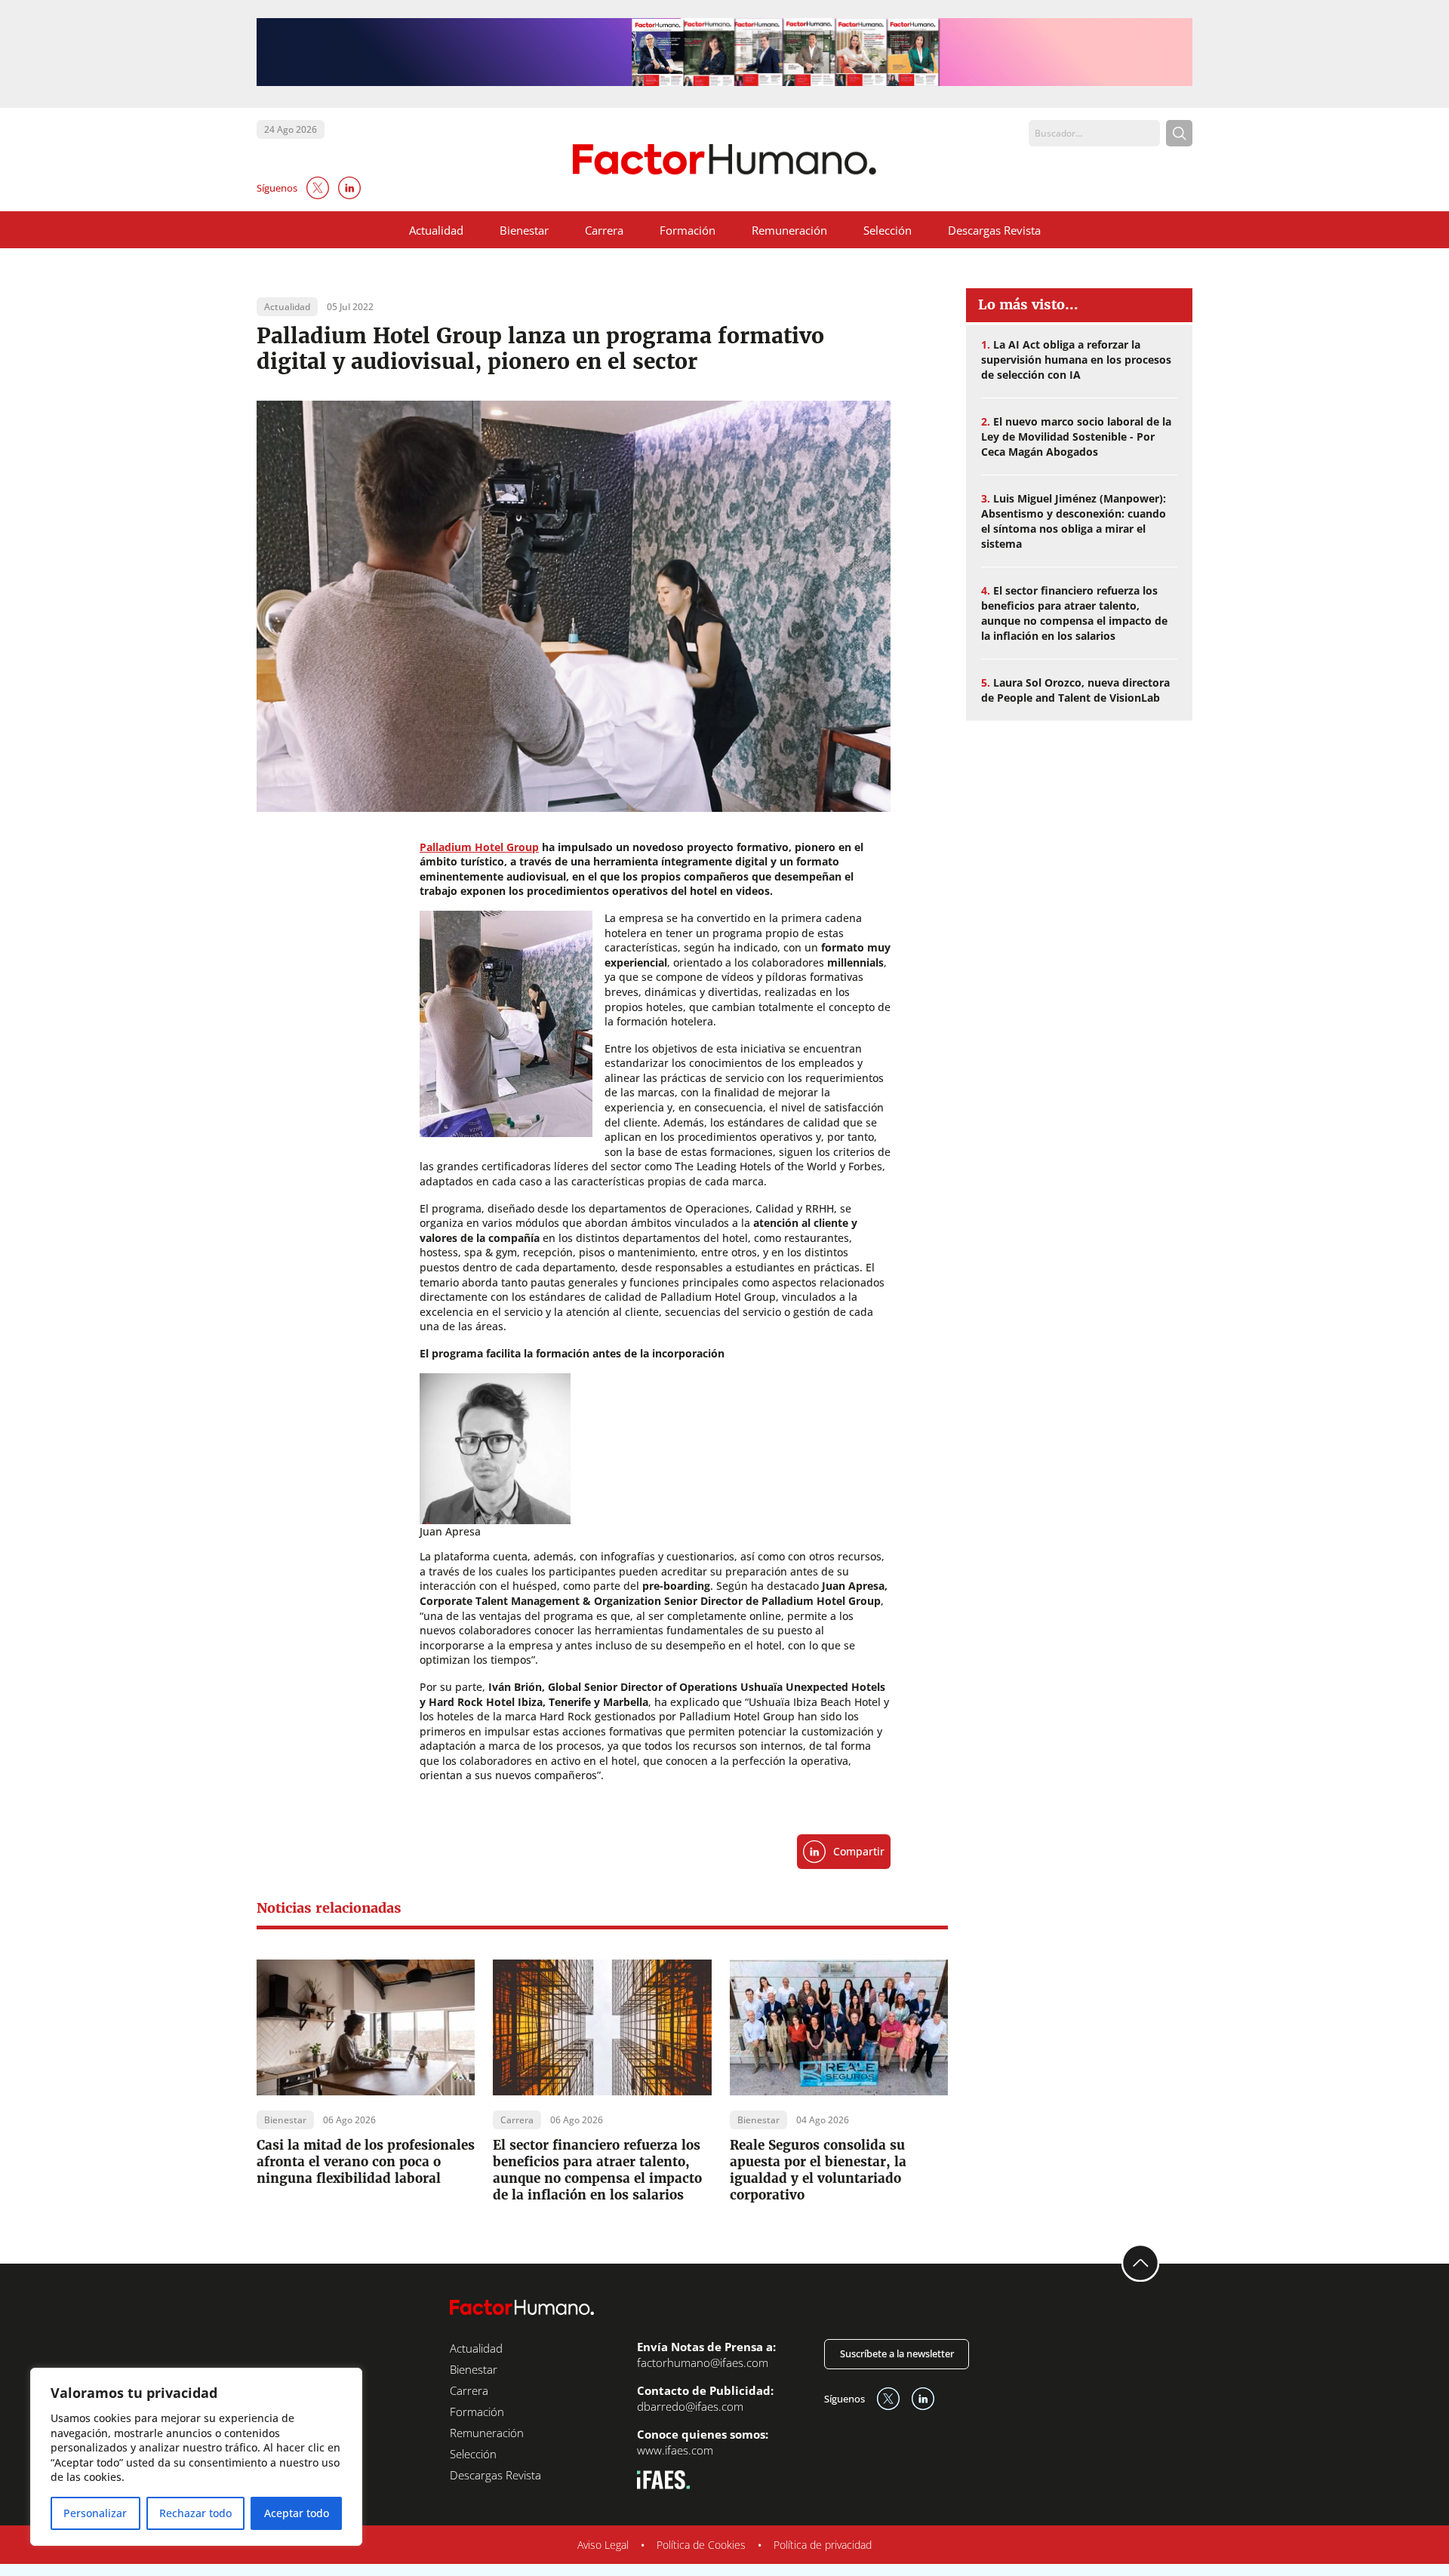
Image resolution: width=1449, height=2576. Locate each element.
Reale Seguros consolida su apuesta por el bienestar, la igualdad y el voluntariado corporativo (818, 2170)
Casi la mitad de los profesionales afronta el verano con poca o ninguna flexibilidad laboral (366, 2162)
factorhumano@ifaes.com (703, 2362)
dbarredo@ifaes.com (690, 2406)
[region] (196, 2457)
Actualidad (436, 230)
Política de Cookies (701, 2545)
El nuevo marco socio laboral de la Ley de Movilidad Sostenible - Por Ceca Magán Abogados (1076, 437)
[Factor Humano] (725, 160)
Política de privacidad (823, 2545)
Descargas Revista (994, 230)
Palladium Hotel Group (479, 847)
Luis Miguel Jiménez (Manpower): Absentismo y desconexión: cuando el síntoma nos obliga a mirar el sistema (1074, 521)
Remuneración (789, 230)
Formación (688, 230)
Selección (888, 230)
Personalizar (95, 2513)
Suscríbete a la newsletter (897, 2353)
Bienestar (524, 230)
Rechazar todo (195, 2513)
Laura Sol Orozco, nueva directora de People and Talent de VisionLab (1075, 690)
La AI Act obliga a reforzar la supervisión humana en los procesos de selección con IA (1076, 360)
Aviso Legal (603, 2545)
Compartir (859, 1851)
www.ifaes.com (675, 2450)
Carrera (604, 230)
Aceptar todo (297, 2513)
